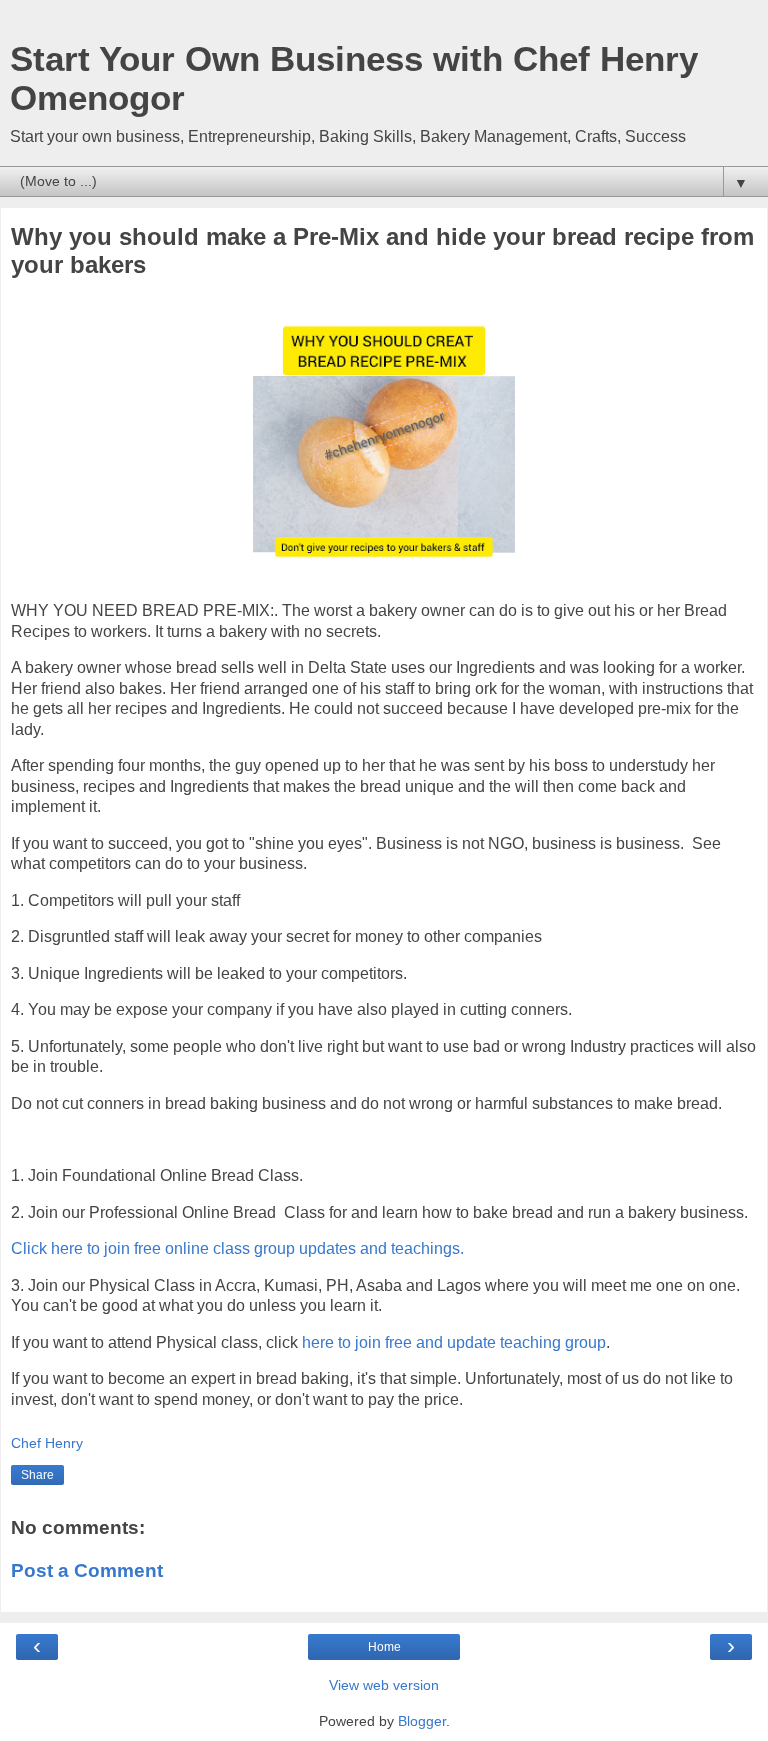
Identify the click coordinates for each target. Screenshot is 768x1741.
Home (384, 1647)
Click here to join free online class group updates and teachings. (239, 1248)
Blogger (422, 1721)
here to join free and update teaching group (454, 1342)
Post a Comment (87, 1570)
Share (37, 1475)
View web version (384, 1685)
